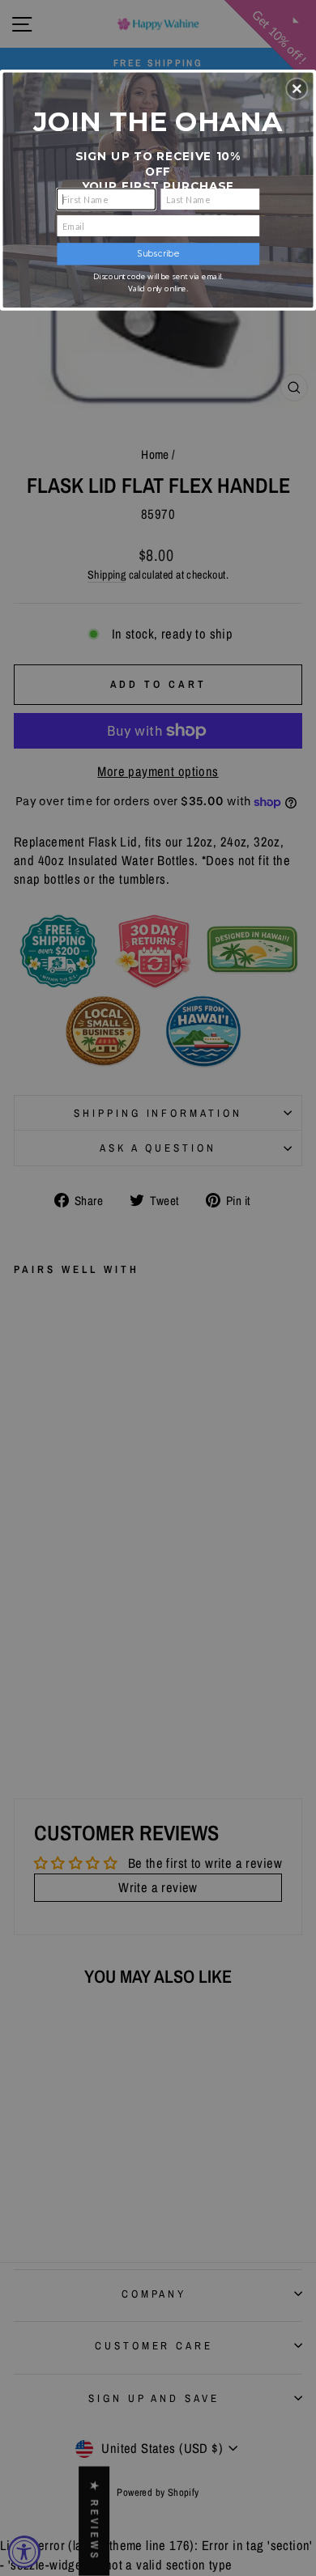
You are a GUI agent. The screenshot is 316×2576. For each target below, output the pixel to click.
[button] (297, 88)
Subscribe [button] (158, 254)
